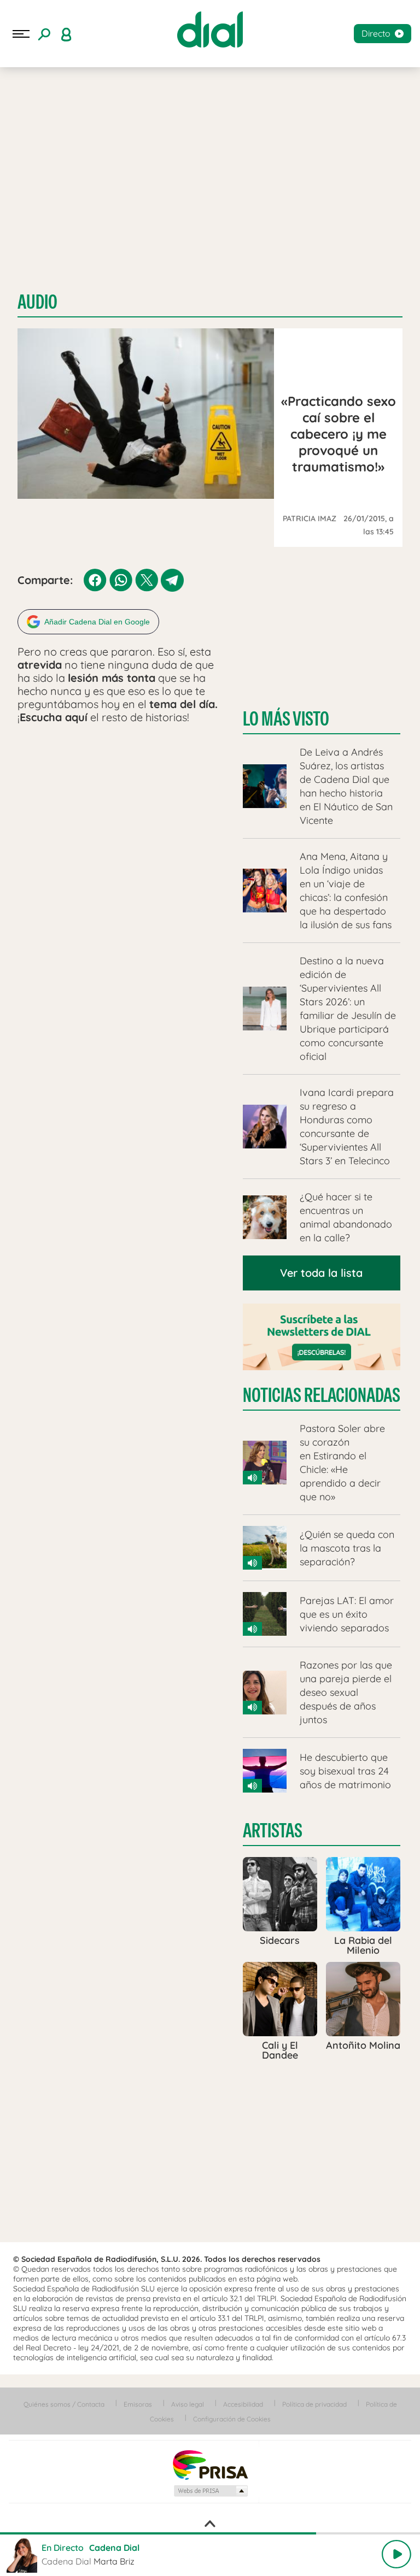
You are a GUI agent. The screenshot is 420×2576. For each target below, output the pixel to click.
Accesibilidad (243, 2404)
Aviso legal (188, 2404)
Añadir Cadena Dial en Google (97, 622)
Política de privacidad (314, 2404)
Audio (37, 302)
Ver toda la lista (321, 1273)
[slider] (210, 2533)
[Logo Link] (210, 30)
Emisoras (138, 2404)
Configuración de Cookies (232, 2419)
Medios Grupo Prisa (210, 2491)
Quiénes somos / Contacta (64, 2404)
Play (396, 2554)
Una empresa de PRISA (210, 2464)
